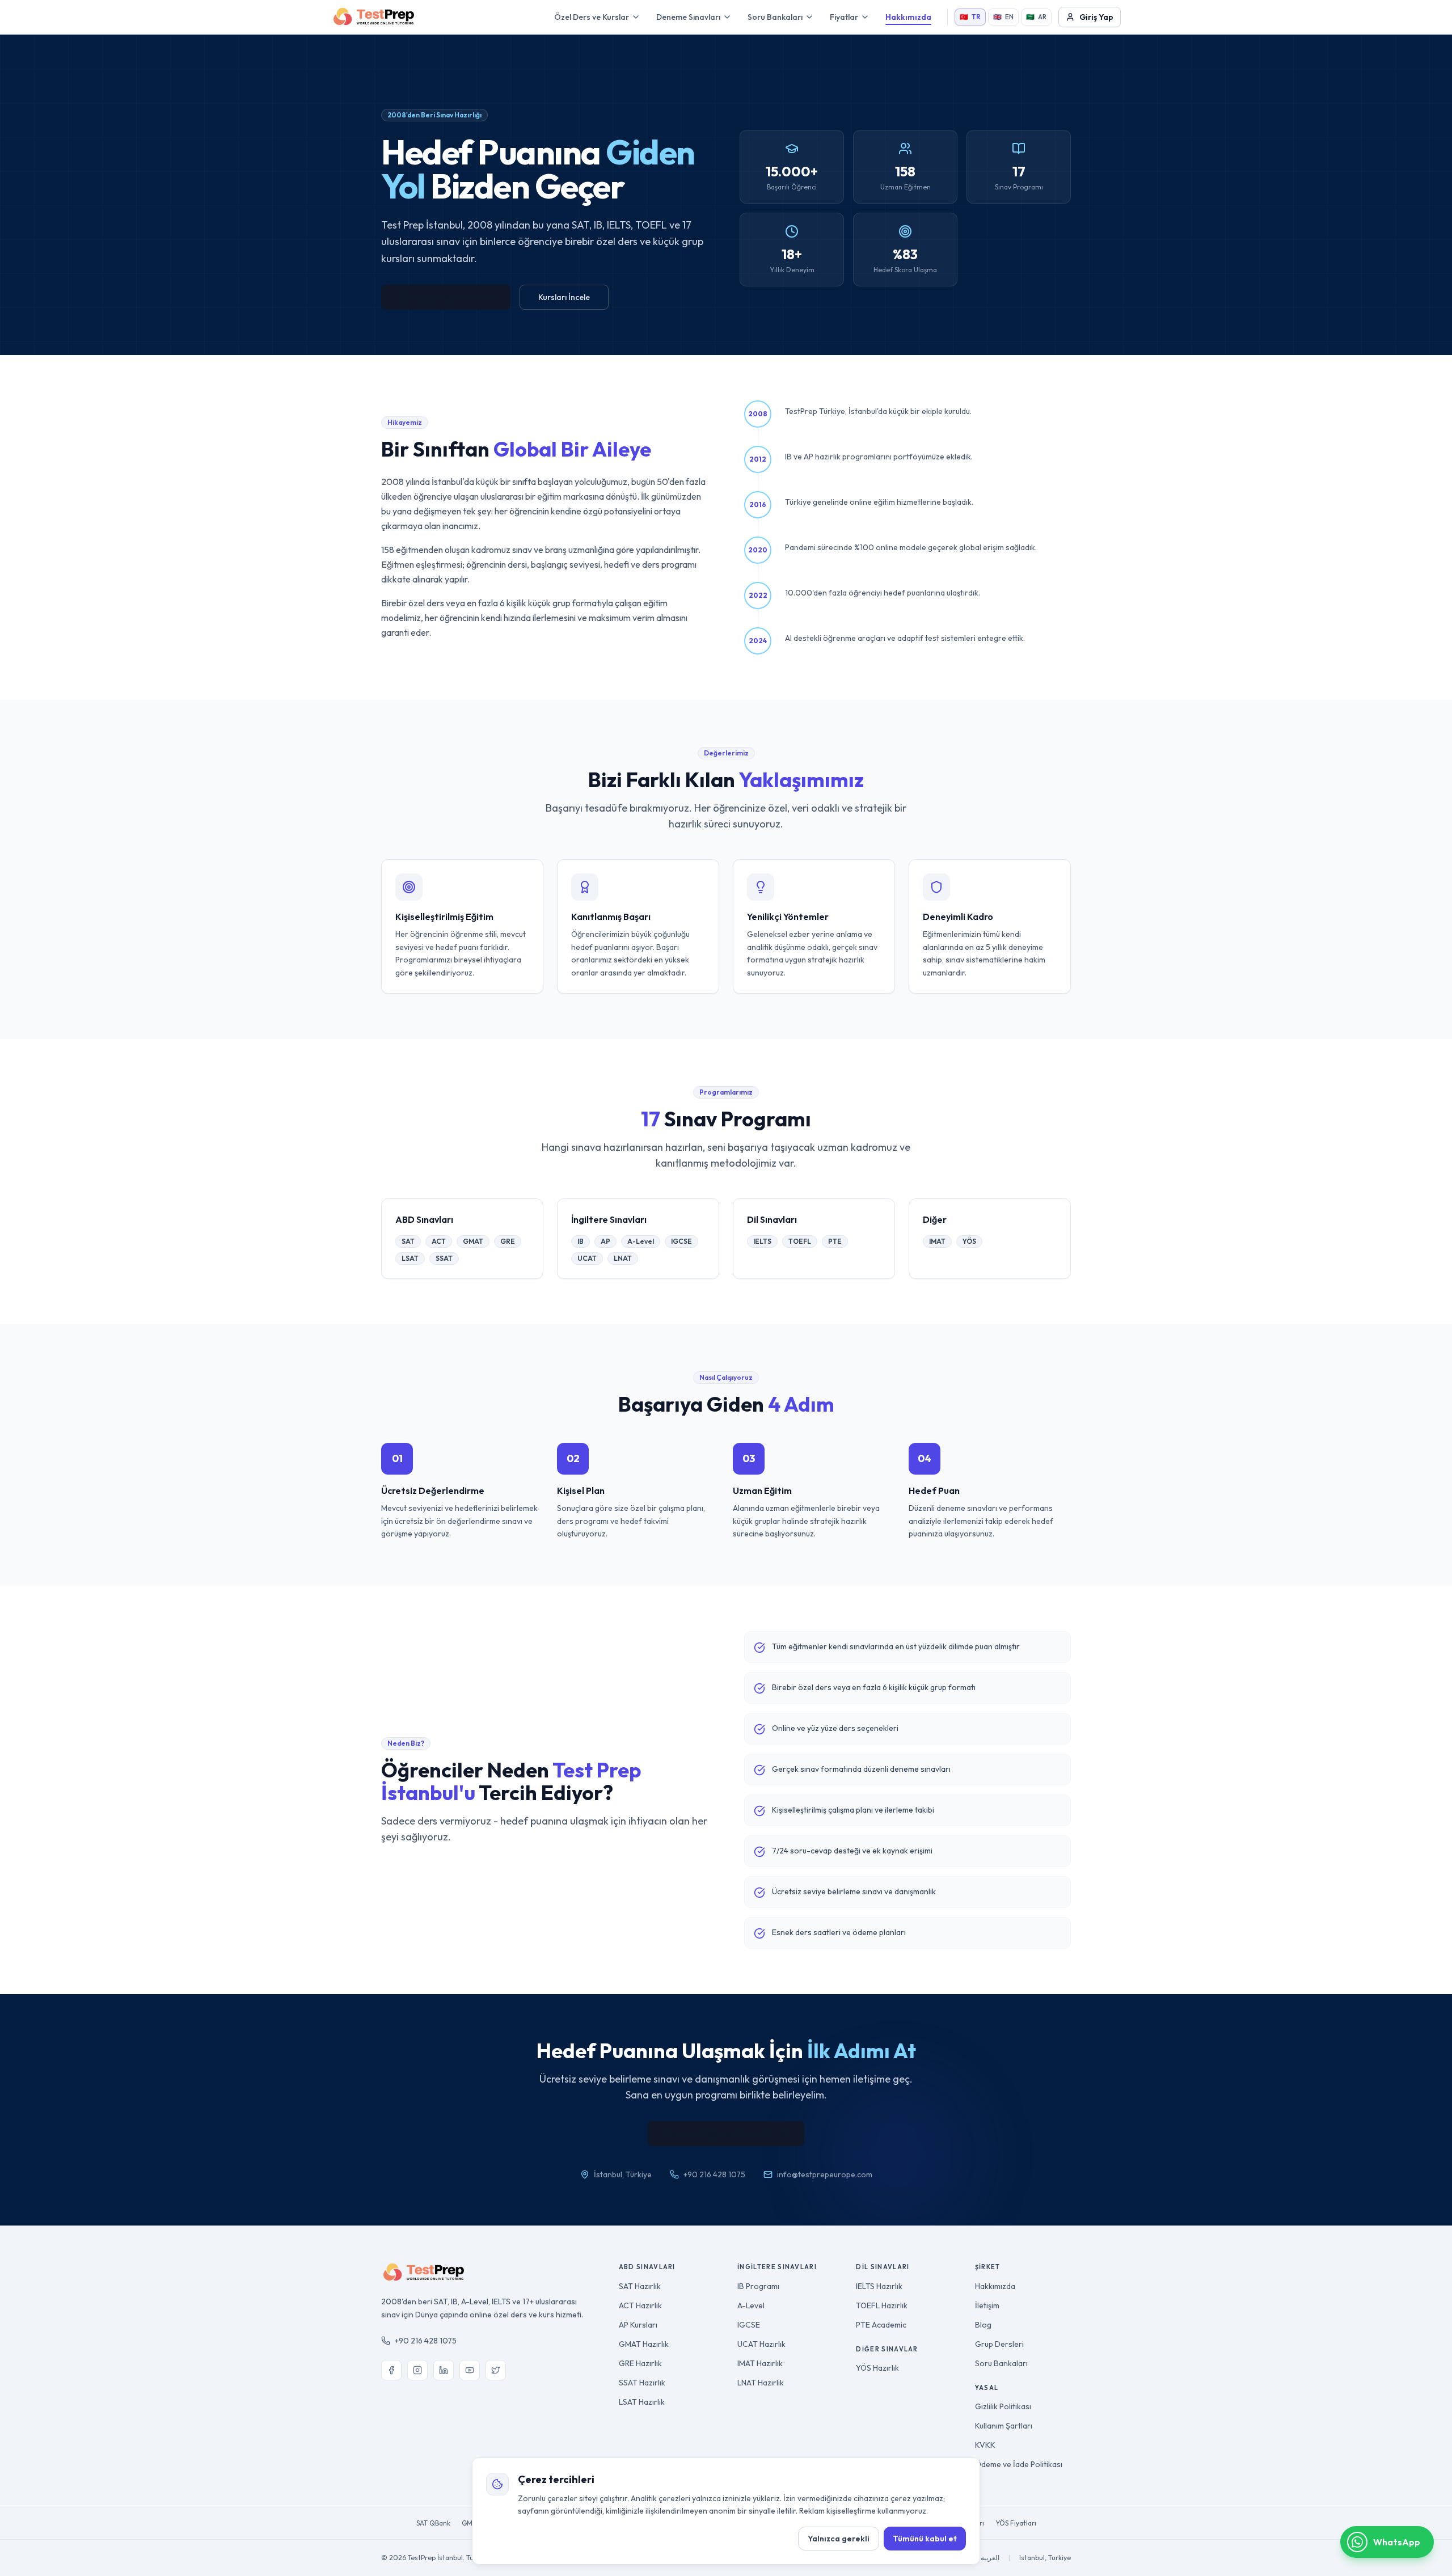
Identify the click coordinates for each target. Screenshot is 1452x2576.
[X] (496, 2370)
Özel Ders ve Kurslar (592, 17)
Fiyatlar (844, 17)
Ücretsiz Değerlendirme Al (717, 2134)
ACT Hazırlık (640, 2305)
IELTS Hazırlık (879, 2286)
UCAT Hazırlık (761, 2344)
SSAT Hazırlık (642, 2383)
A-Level (751, 2305)
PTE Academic (881, 2325)
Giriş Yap (1096, 17)
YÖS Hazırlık (877, 2368)
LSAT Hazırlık (642, 2402)
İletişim (987, 2305)
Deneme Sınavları (688, 17)
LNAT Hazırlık (761, 2383)
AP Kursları (638, 2325)
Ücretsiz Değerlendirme (446, 297)
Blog (983, 2325)
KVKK (985, 2445)
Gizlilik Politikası (1003, 2406)
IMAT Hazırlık (760, 2363)
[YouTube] (470, 2370)
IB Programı (758, 2286)
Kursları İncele (564, 297)
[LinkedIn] (444, 2370)
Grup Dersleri (999, 2344)
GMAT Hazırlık (644, 2344)
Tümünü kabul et (925, 2539)
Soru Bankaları (775, 17)
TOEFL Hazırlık (882, 2305)
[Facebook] (391, 2370)
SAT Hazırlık (640, 2286)
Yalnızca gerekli (839, 2539)
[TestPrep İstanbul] (374, 17)
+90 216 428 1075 (426, 2341)
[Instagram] (417, 2370)
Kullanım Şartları (1004, 2426)
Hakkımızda (908, 17)
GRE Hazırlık (640, 2363)
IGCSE (749, 2325)
